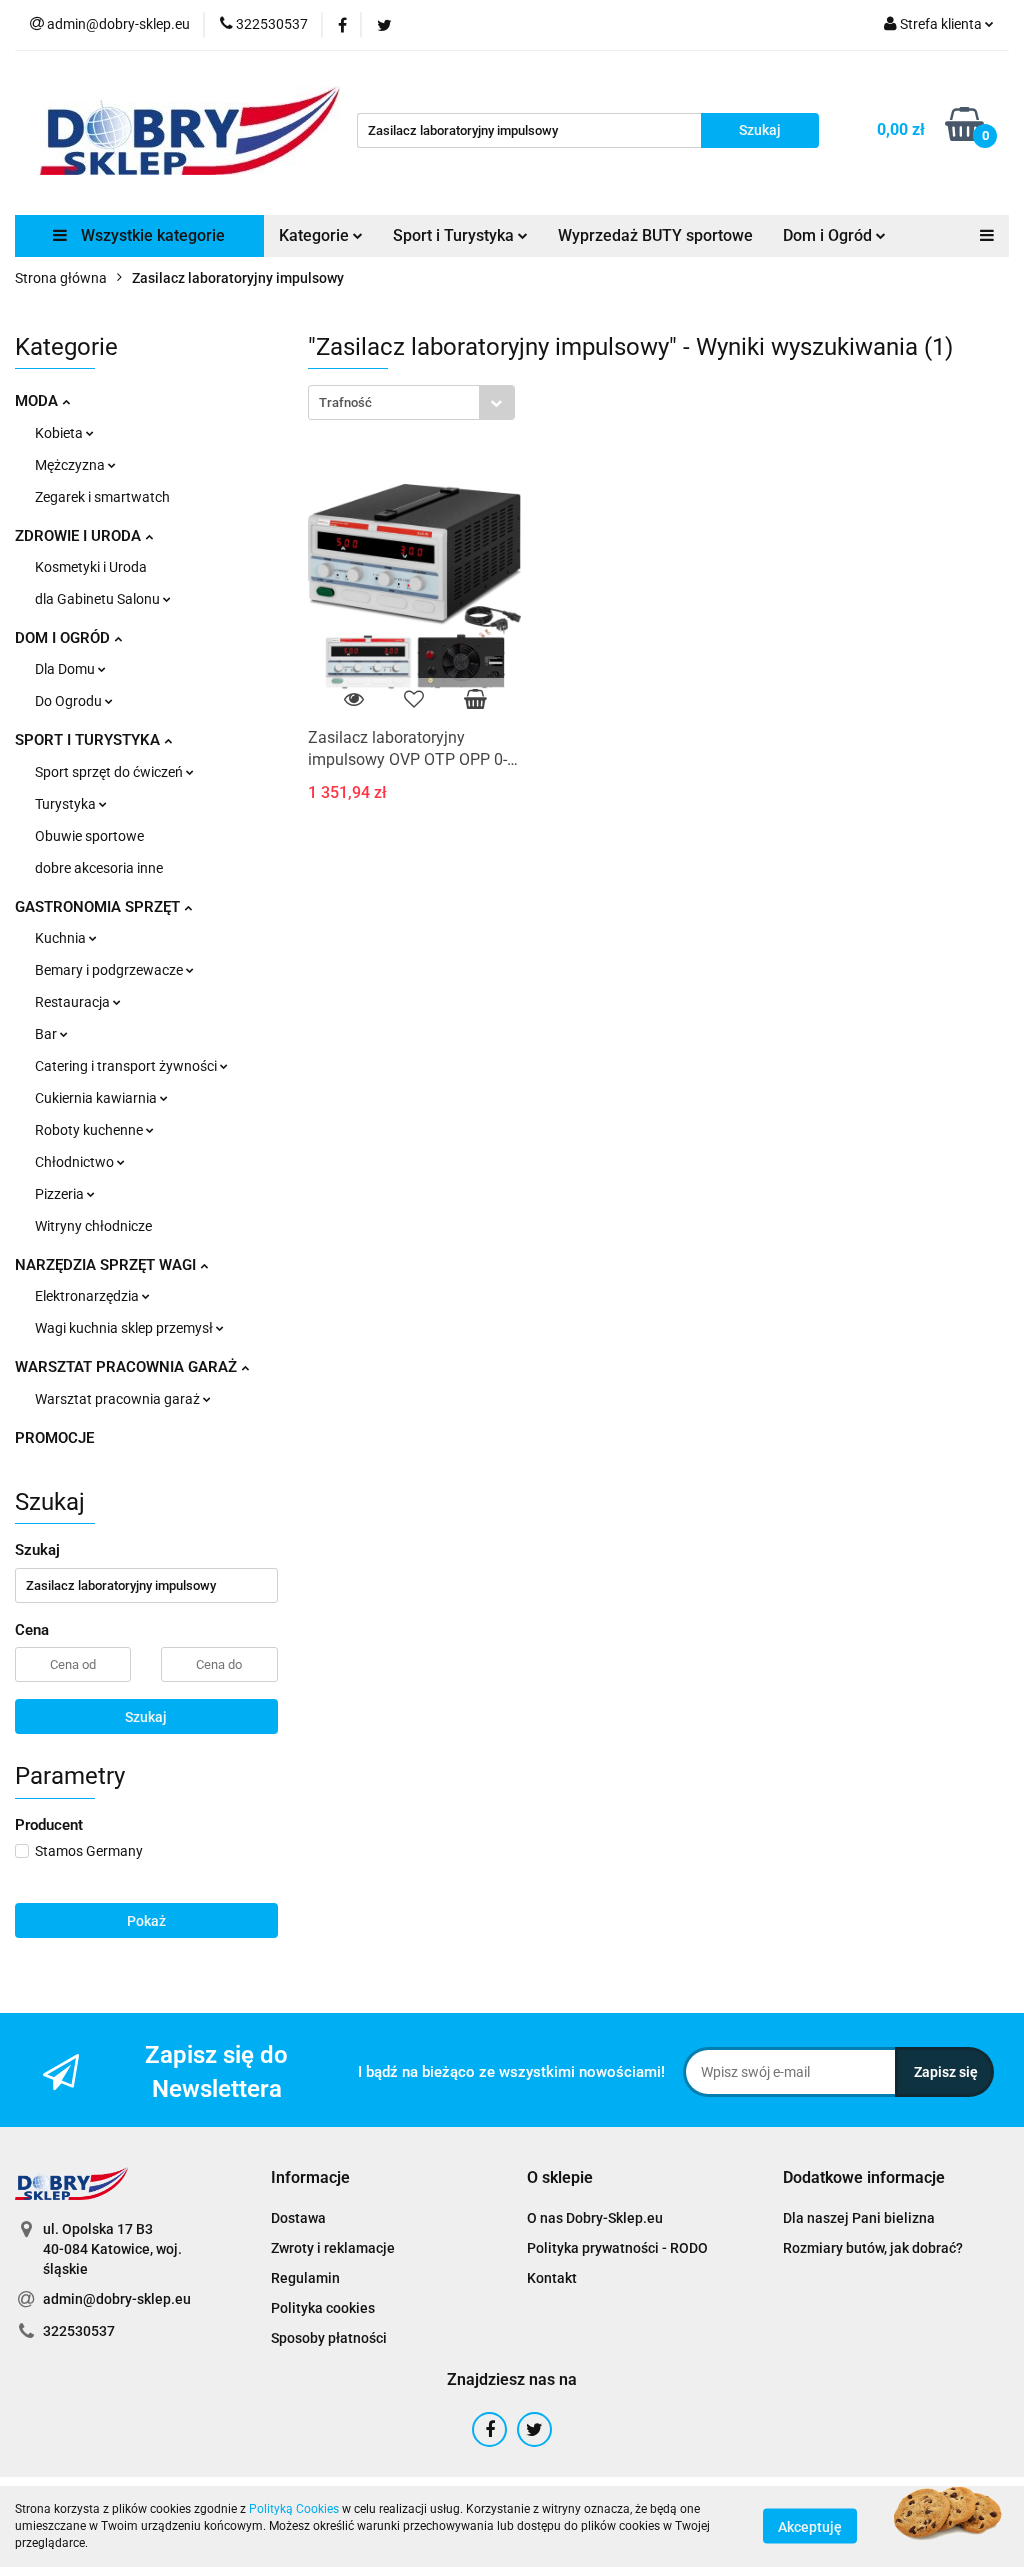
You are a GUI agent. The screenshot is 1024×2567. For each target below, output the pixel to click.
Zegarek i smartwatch (102, 497)
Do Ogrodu (70, 701)
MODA (38, 401)
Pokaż (146, 1921)
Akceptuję (810, 2527)
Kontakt (552, 2278)
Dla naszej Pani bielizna (859, 2218)
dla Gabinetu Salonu (99, 599)
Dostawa (298, 2218)
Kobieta (60, 433)
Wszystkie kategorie (151, 235)
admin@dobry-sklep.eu (117, 2299)
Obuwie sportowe (89, 836)
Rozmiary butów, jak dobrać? (873, 2248)
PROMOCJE (54, 1438)
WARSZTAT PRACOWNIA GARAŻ (128, 1367)
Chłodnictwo (76, 1162)
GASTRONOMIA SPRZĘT (99, 907)
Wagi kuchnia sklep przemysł (125, 1328)
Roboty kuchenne (90, 1130)
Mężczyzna (71, 465)
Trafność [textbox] (345, 402)
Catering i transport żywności (127, 1066)
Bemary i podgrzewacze (110, 970)
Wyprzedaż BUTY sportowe (655, 235)
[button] (310, 2178)
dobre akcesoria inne (99, 868)
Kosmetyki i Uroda (91, 567)
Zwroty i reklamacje (333, 2248)
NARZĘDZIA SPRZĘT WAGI (107, 1265)
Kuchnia (62, 938)
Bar (47, 1034)
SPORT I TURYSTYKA (89, 740)
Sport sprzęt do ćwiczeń (110, 772)
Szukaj (146, 1717)
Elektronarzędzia (88, 1296)
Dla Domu (66, 669)
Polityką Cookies (294, 2509)
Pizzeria (61, 1194)
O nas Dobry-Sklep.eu (595, 2218)
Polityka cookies (323, 2308)
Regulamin (305, 2278)
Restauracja (74, 1002)
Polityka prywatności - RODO (617, 2248)
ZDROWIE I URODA (80, 536)
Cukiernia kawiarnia (97, 1098)
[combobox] (411, 402)
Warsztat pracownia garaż (119, 1399)
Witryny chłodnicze (93, 1226)
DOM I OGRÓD (64, 638)
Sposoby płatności (329, 2338)
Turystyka (67, 804)
